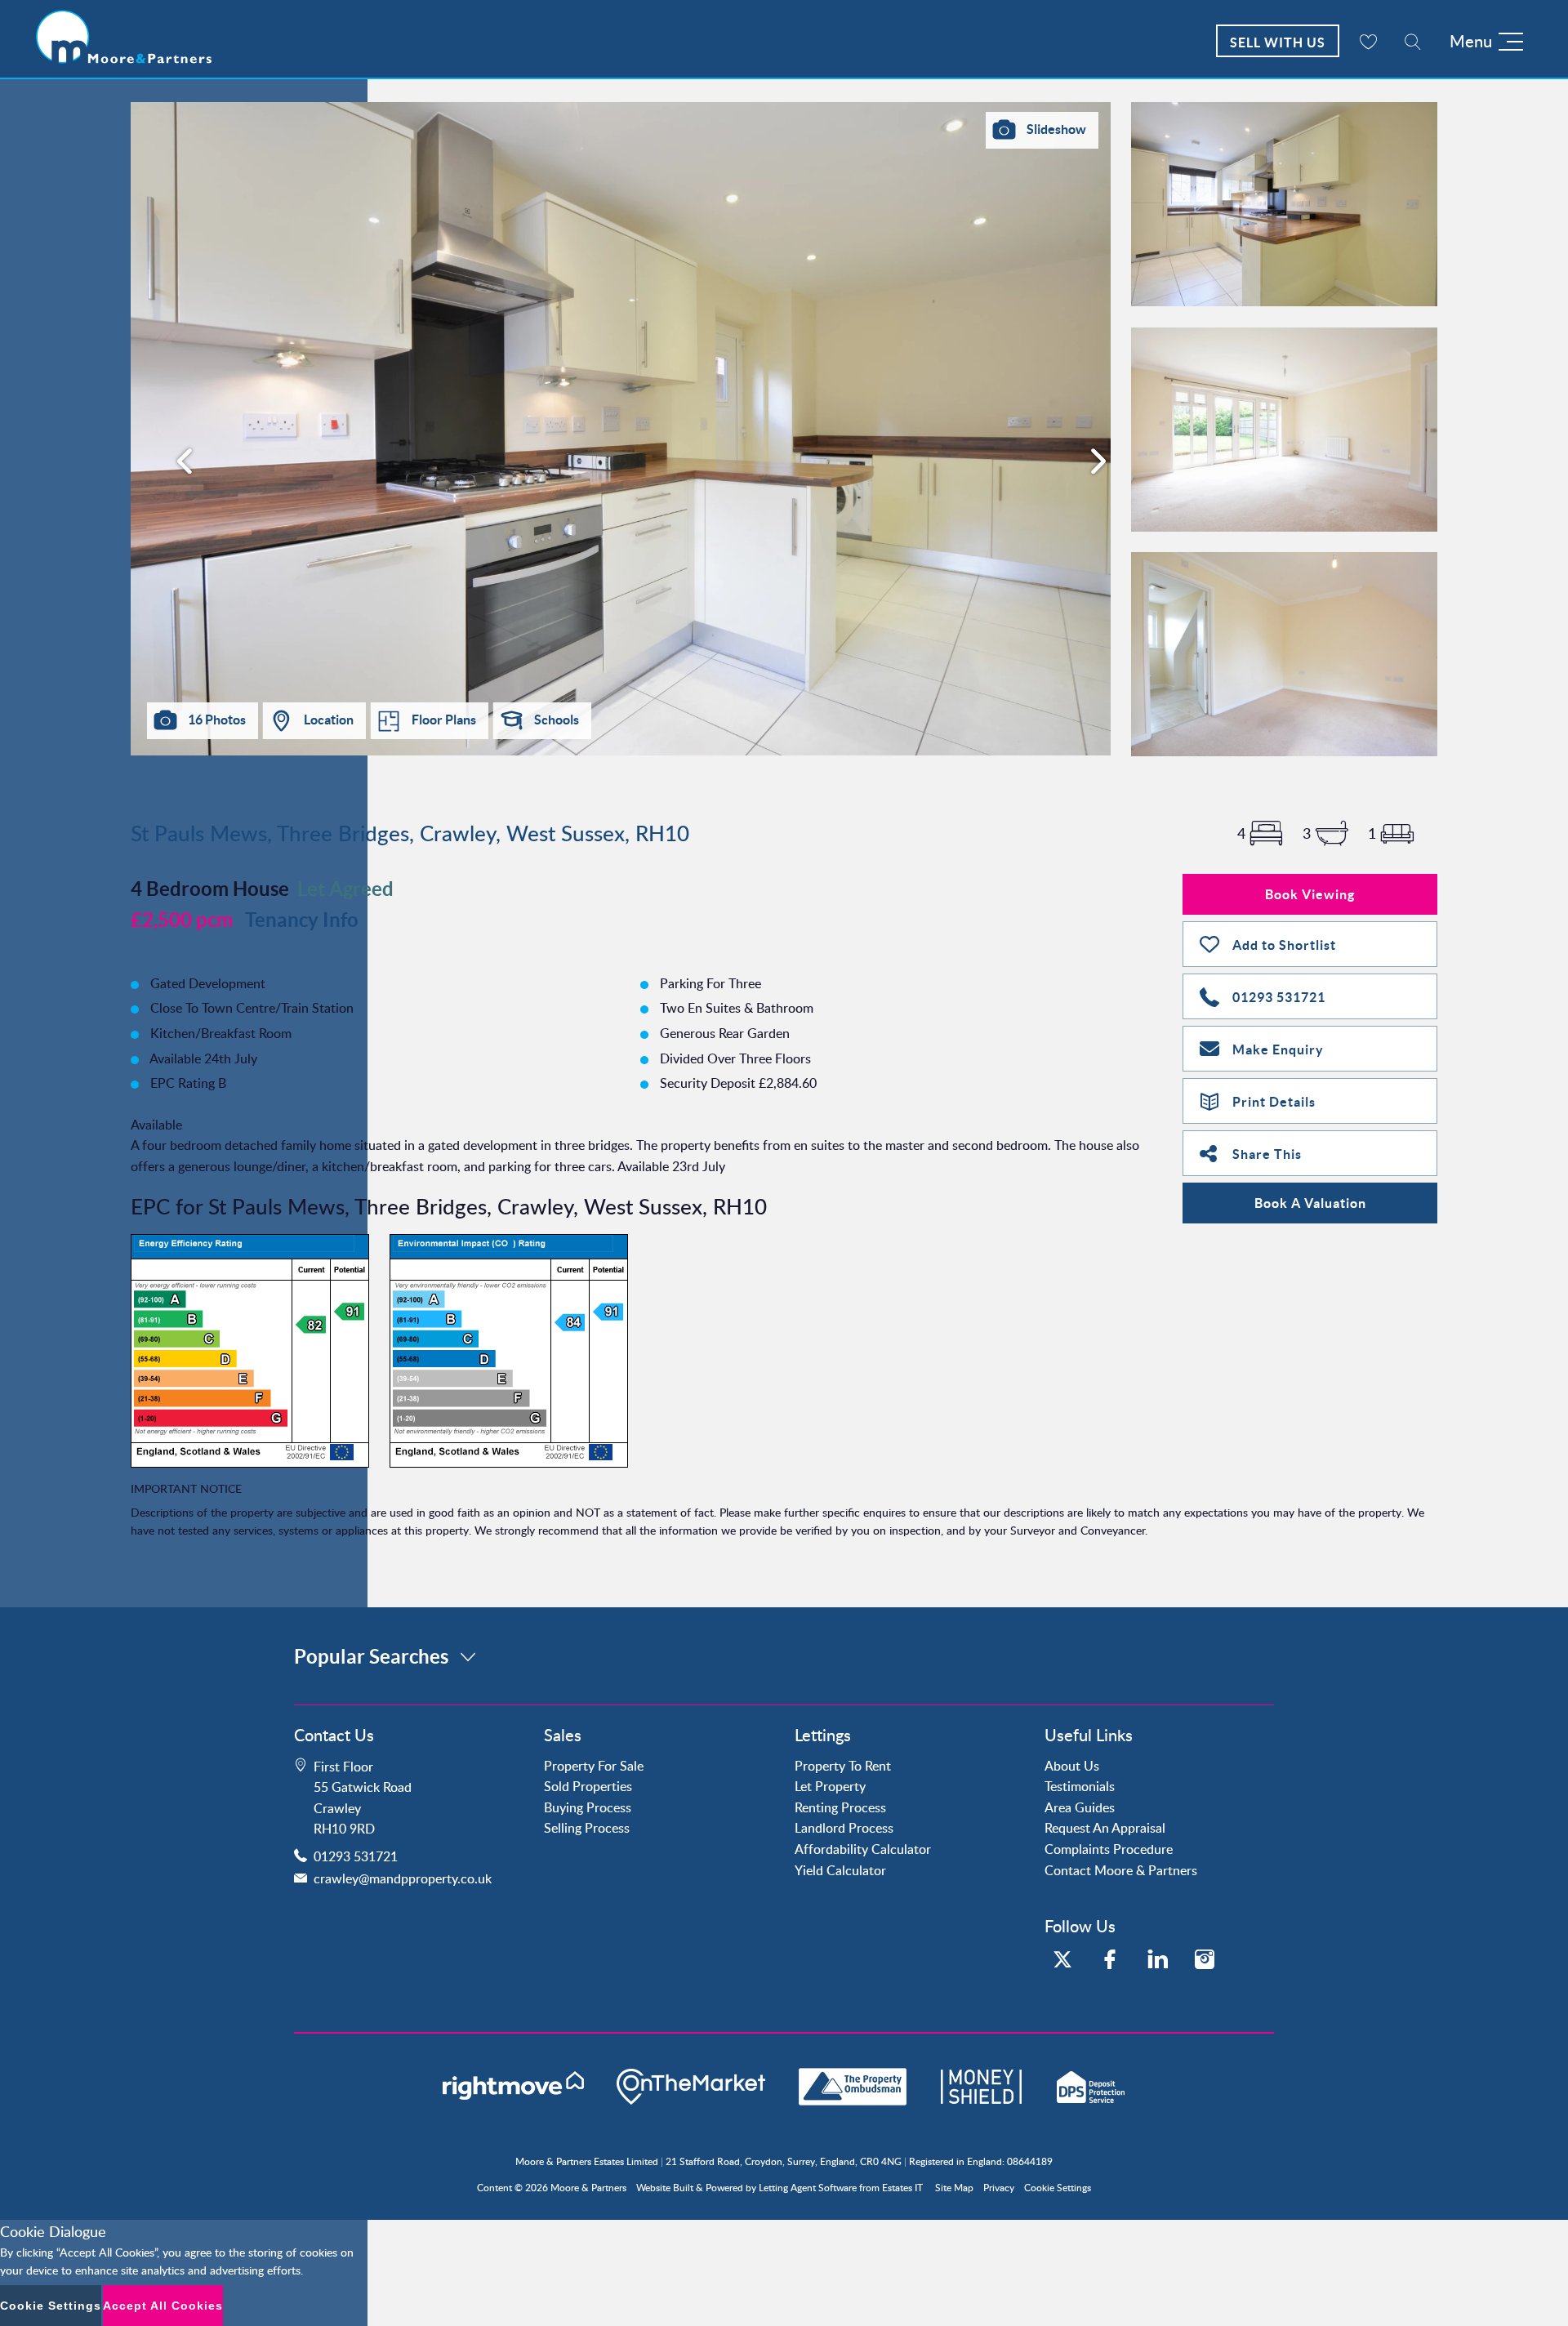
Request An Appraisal (1105, 1828)
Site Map (954, 2188)
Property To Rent (843, 1766)
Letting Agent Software (808, 2188)
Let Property (830, 1786)
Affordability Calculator (863, 1849)
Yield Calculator (840, 1870)
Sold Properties (588, 1786)
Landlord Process (844, 1828)
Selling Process (587, 1828)
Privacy (999, 2188)
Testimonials (1080, 1786)
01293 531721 (1279, 997)
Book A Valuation (1310, 1203)
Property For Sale (594, 1766)
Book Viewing (1310, 894)
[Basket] (1368, 41)
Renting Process (840, 1807)
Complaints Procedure (1109, 1849)
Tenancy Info (302, 920)
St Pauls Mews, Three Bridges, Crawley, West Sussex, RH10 (410, 833)
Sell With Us (1278, 42)
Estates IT (902, 2188)
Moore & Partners (588, 2188)
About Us (1072, 1766)
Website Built (665, 2188)
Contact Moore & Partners (1121, 1870)
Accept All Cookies (163, 2306)
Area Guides (1080, 1807)
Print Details (1274, 1102)
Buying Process (588, 1807)
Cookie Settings (1058, 2188)
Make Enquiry (1278, 1049)
